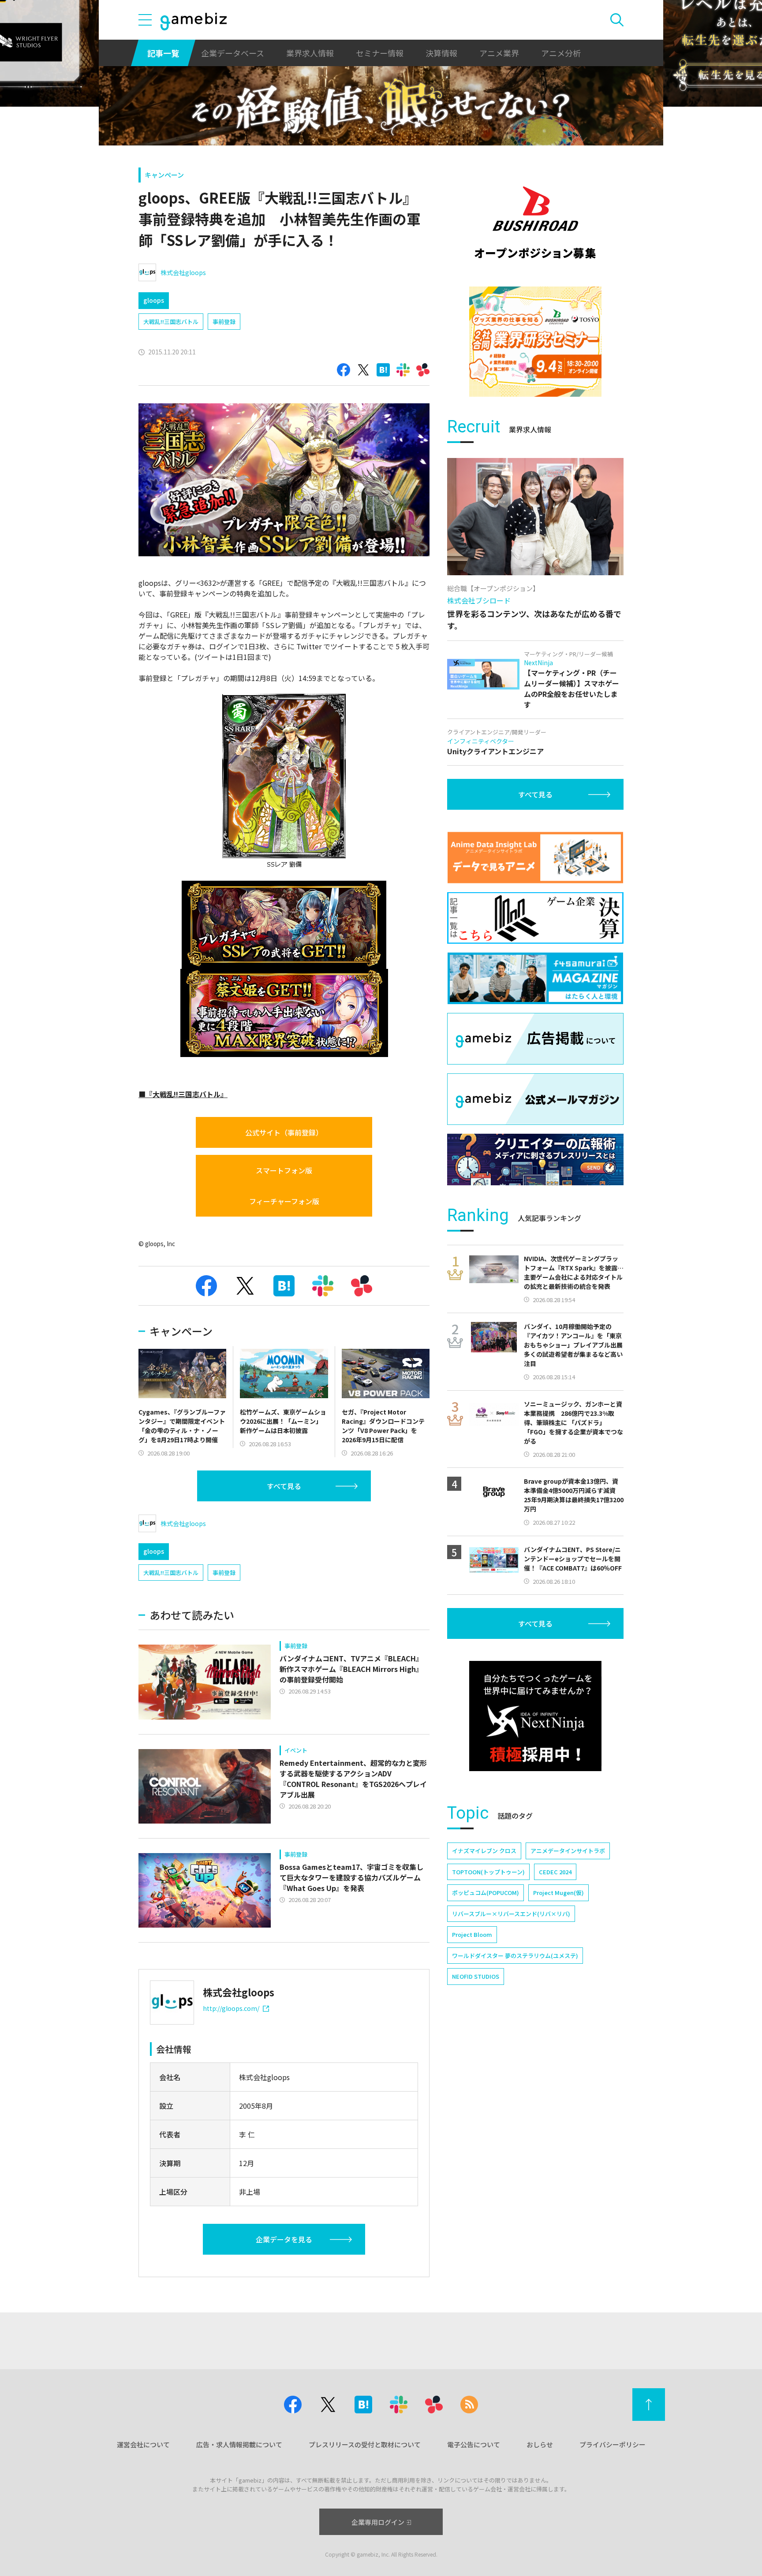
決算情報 (441, 53)
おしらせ (540, 2444)
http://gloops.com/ (231, 2008)
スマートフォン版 (284, 1170)
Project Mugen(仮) (558, 1893)
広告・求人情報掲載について (239, 2444)
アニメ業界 (499, 53)
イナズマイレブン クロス (484, 1851)
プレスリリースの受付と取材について (365, 2444)
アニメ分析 (561, 53)
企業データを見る (284, 2239)
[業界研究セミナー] (535, 342)
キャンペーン (164, 175)
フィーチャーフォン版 (284, 1201)
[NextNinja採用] (535, 1716)
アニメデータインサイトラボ (568, 1851)
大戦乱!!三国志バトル (171, 322)
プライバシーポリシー (613, 2444)
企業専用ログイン (378, 2522)
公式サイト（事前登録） (284, 1132)
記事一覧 (163, 53)
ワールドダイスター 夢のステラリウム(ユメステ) (515, 1956)
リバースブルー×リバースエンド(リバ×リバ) (511, 1914)
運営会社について (143, 2444)
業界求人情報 (310, 53)
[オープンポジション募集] (535, 223)
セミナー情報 (380, 53)
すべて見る (284, 1486)
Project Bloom (472, 1934)
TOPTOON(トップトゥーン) (488, 1872)
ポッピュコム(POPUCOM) (486, 1893)
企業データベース (233, 53)
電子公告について (474, 2444)
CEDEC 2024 (555, 1872)
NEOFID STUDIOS (476, 1976)
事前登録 (224, 322)
